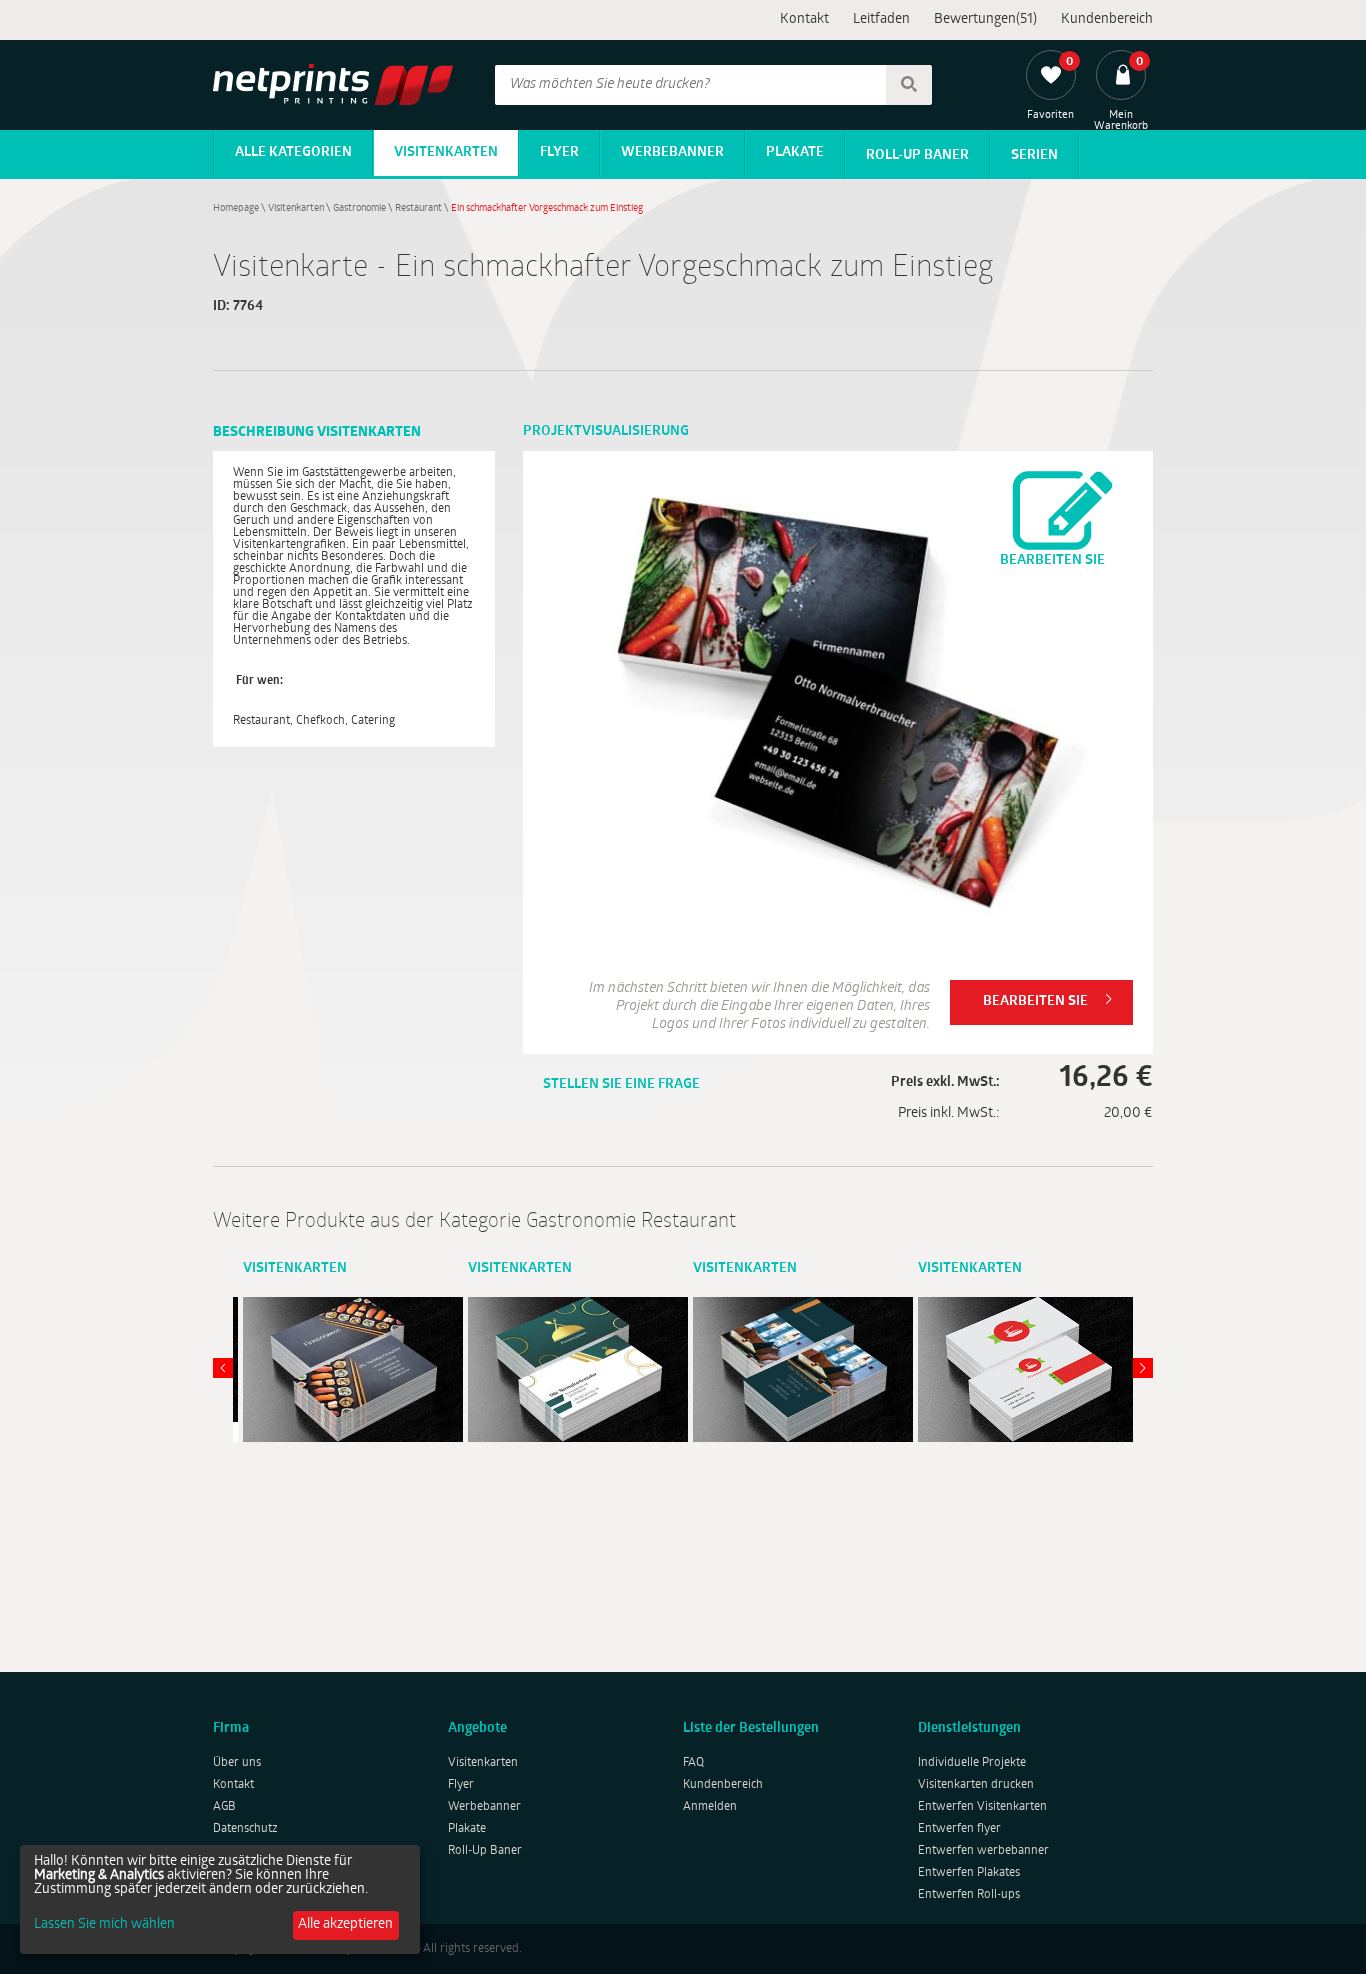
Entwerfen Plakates (969, 1873)
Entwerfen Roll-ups (969, 1895)
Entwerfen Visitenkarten (982, 1807)
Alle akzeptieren (345, 1924)
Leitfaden (881, 19)
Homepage (236, 208)
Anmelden (710, 1807)
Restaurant (418, 208)
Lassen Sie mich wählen (104, 1925)
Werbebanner (672, 152)
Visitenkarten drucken (976, 1785)
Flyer (559, 152)
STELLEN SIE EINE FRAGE (621, 1084)
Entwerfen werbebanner (983, 1851)
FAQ (693, 1763)
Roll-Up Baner (917, 155)
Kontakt (804, 19)
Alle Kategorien (293, 152)
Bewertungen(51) (985, 19)
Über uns (237, 1763)
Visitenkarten (446, 152)
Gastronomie (359, 208)
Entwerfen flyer (959, 1829)
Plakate (795, 152)
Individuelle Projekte (972, 1763)
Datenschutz (245, 1829)
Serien (1034, 155)
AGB (224, 1807)
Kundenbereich (1107, 19)
